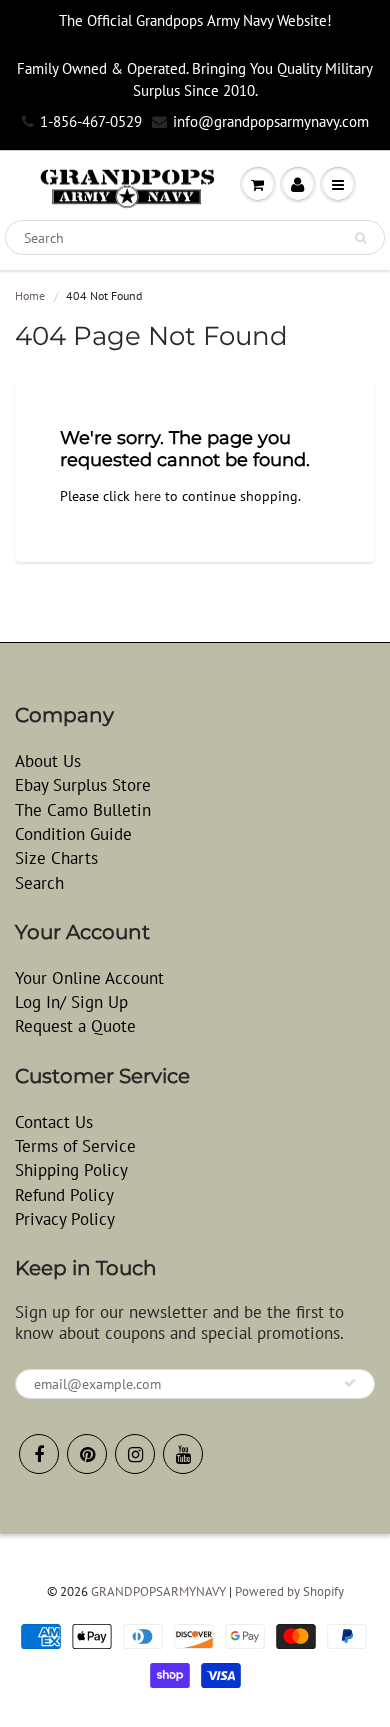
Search (39, 883)
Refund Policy (64, 1195)
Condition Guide (73, 834)
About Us (48, 761)
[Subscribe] (350, 1383)
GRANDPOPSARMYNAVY (158, 1591)
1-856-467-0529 (91, 121)
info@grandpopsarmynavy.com (271, 121)
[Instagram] (135, 1454)
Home (30, 295)
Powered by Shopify (289, 1591)
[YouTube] (183, 1454)
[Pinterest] (87, 1454)
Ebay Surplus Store (83, 785)
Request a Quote (75, 1026)
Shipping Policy (71, 1170)
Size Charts (56, 858)
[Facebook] (39, 1454)
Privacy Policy (65, 1219)
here (147, 496)
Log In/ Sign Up (71, 1002)
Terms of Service (75, 1146)
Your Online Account (89, 978)
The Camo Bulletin (83, 810)
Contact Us (54, 1122)
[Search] (360, 238)
